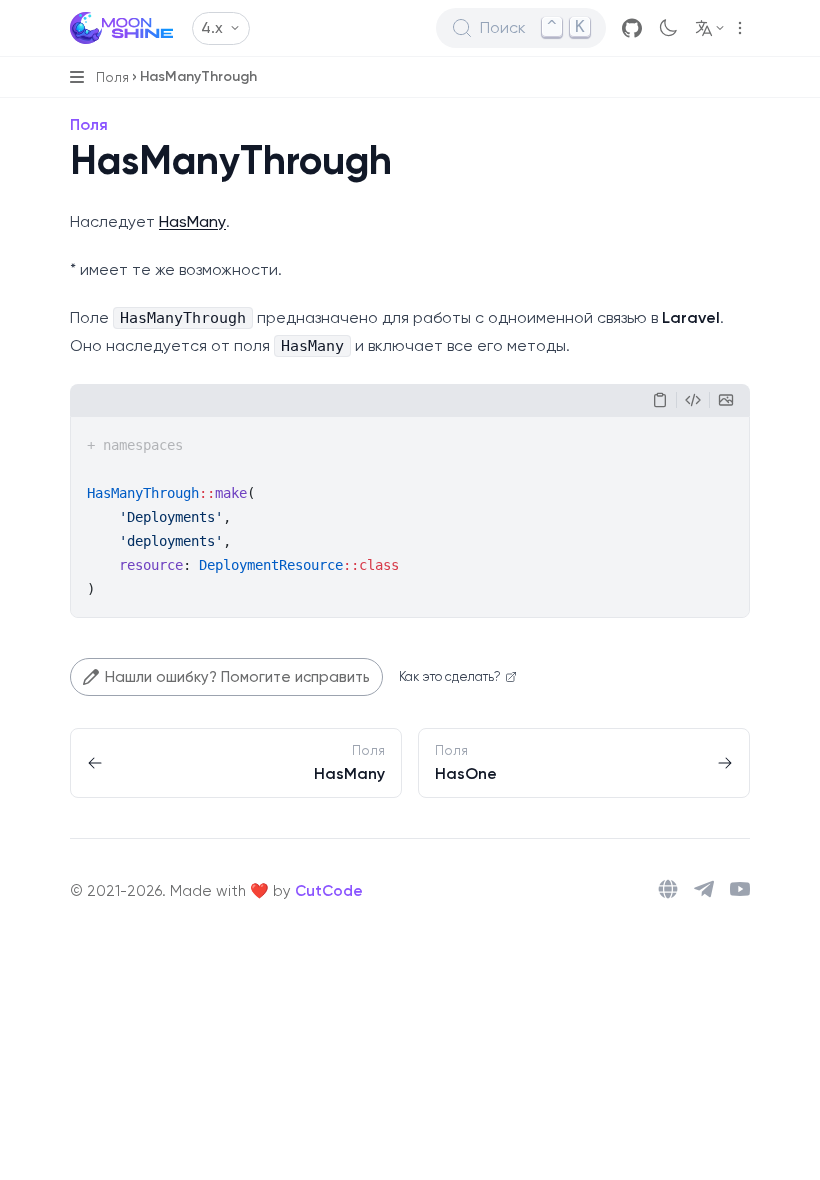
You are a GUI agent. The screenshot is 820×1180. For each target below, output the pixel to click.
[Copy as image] (726, 400)
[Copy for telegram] (693, 400)
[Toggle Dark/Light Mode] (668, 28)
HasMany (192, 221)
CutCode (329, 891)
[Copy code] (660, 400)
